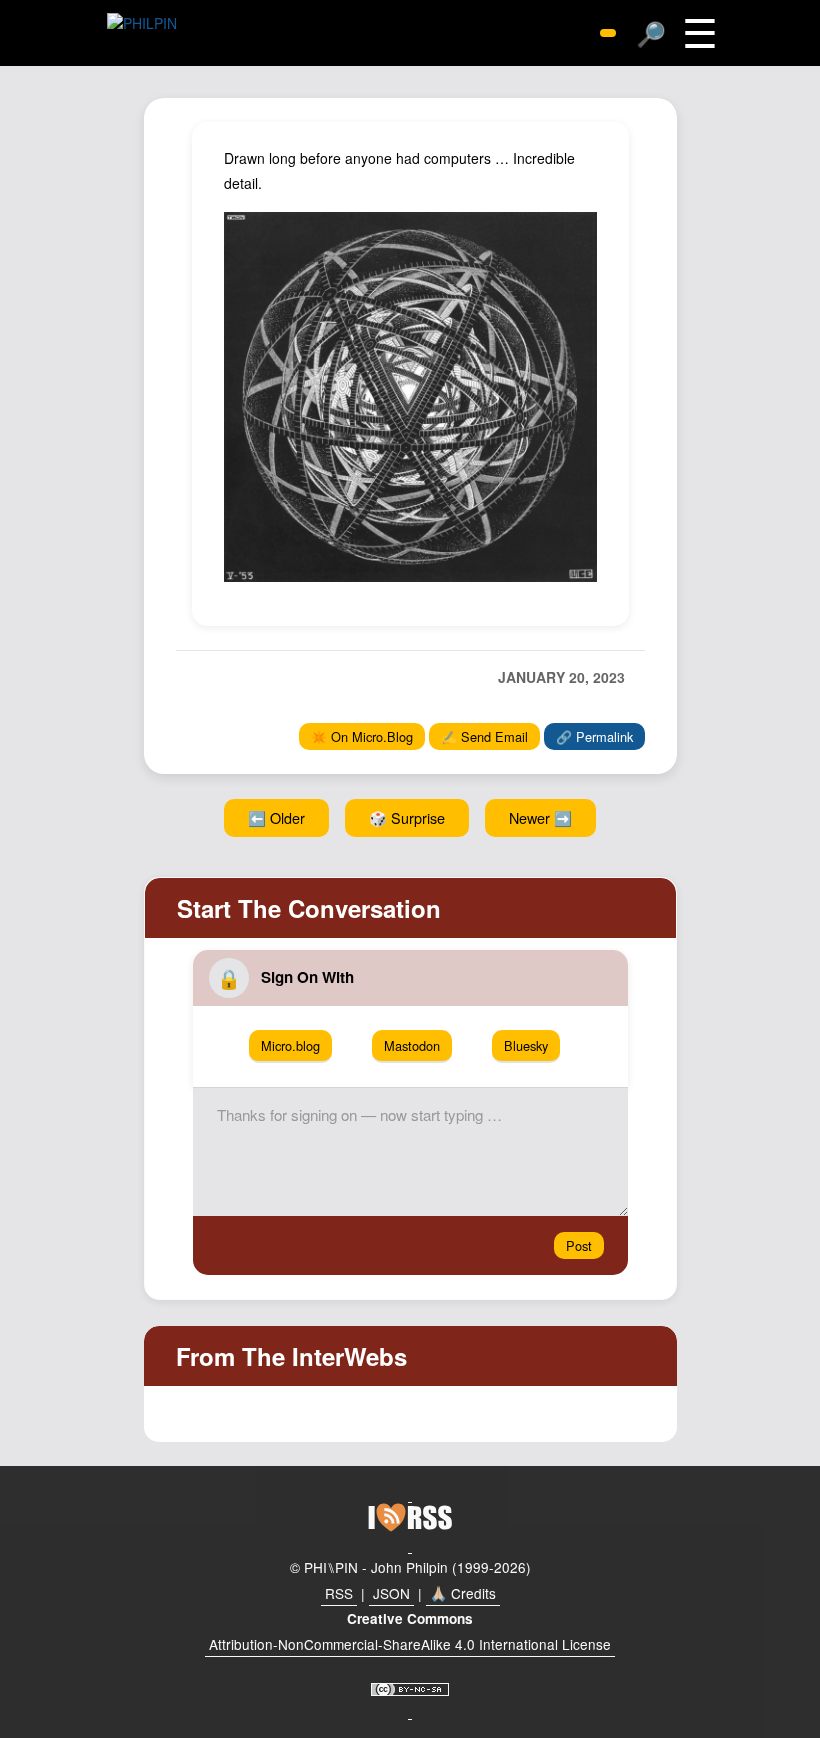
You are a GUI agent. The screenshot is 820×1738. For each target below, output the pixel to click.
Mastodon (412, 1045)
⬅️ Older (276, 817)
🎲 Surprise (407, 817)
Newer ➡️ (540, 817)
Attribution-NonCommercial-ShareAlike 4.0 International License (410, 1644)
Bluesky (526, 1045)
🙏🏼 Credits (463, 1593)
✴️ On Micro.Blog (362, 736)
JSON (391, 1593)
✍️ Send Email (484, 736)
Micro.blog (290, 1045)
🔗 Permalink (594, 736)
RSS (339, 1593)
